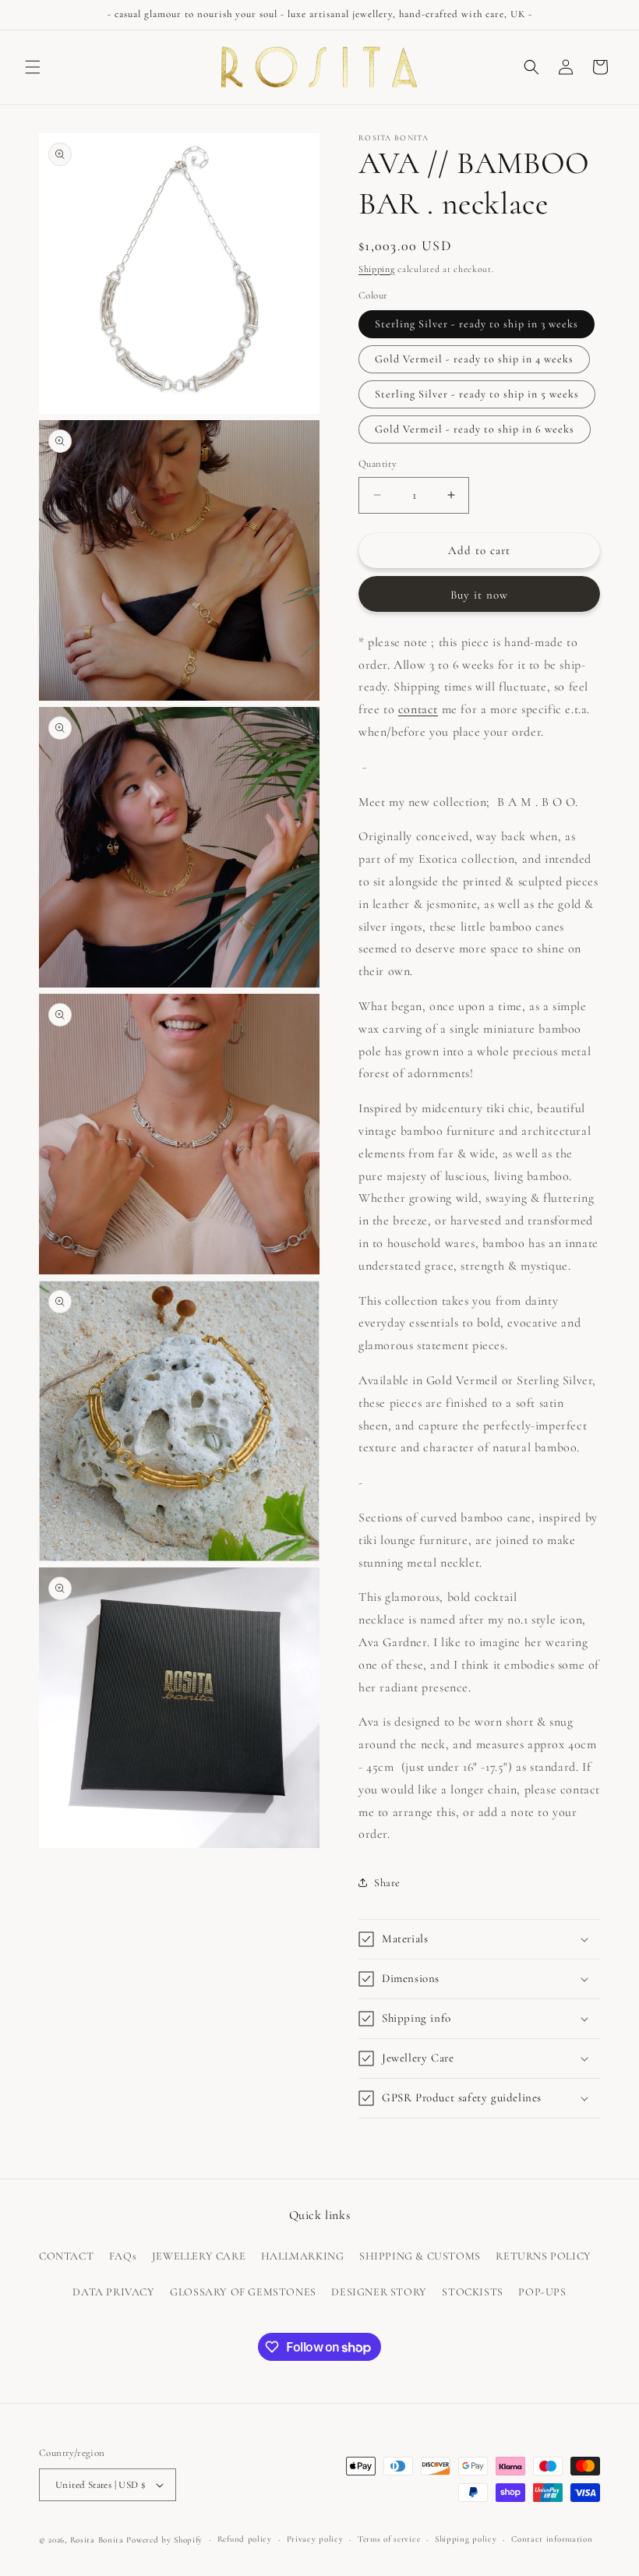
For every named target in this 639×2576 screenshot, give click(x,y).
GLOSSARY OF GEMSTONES (243, 2292)
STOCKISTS (472, 2292)
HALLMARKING (303, 2256)
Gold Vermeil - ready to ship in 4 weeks (474, 359)
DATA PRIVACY (113, 2292)
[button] (33, 67)
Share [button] (387, 1883)
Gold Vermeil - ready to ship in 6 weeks (475, 429)
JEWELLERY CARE (199, 2256)
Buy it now (479, 595)
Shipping (377, 269)
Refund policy (245, 2539)
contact (418, 709)
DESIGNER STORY (379, 2292)
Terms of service (389, 2539)
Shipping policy (466, 2539)
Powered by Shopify (164, 2540)
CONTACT (66, 2256)
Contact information (552, 2539)
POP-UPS (542, 2292)
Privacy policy (315, 2539)
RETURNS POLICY (543, 2256)
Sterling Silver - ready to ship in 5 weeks (477, 394)
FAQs (123, 2256)
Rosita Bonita (97, 2540)
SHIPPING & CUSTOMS (420, 2256)
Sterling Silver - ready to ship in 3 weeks (477, 324)
